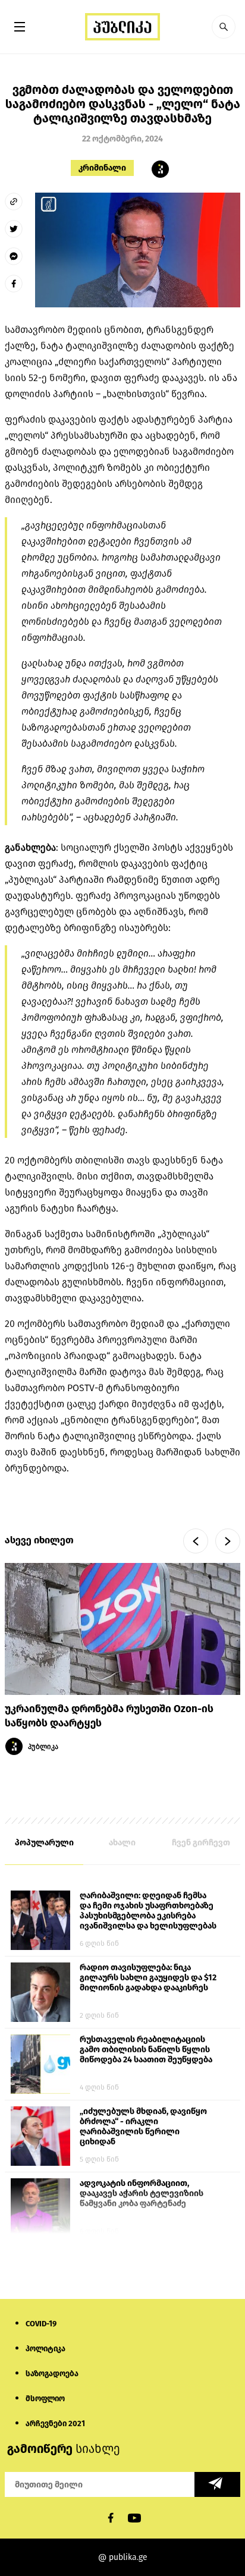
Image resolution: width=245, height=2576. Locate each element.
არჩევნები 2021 (55, 2424)
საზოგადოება (52, 2374)
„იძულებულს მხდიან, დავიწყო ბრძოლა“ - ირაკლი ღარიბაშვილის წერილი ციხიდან (143, 2127)
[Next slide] (228, 1541)
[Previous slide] (196, 1541)
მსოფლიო (45, 2399)
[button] (224, 27)
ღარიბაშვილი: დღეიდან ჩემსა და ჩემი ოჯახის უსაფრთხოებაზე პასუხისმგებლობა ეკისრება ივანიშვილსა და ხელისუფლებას (148, 1911)
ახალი (122, 1843)
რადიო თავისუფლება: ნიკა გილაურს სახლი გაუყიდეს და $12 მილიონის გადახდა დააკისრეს (148, 1978)
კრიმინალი (102, 168)
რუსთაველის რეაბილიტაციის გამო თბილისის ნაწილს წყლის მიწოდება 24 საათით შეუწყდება (146, 2050)
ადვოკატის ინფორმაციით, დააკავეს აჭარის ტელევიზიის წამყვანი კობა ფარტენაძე (142, 2193)
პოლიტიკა (45, 2349)
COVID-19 (41, 2324)
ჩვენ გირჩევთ (201, 1843)
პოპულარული (44, 1843)
